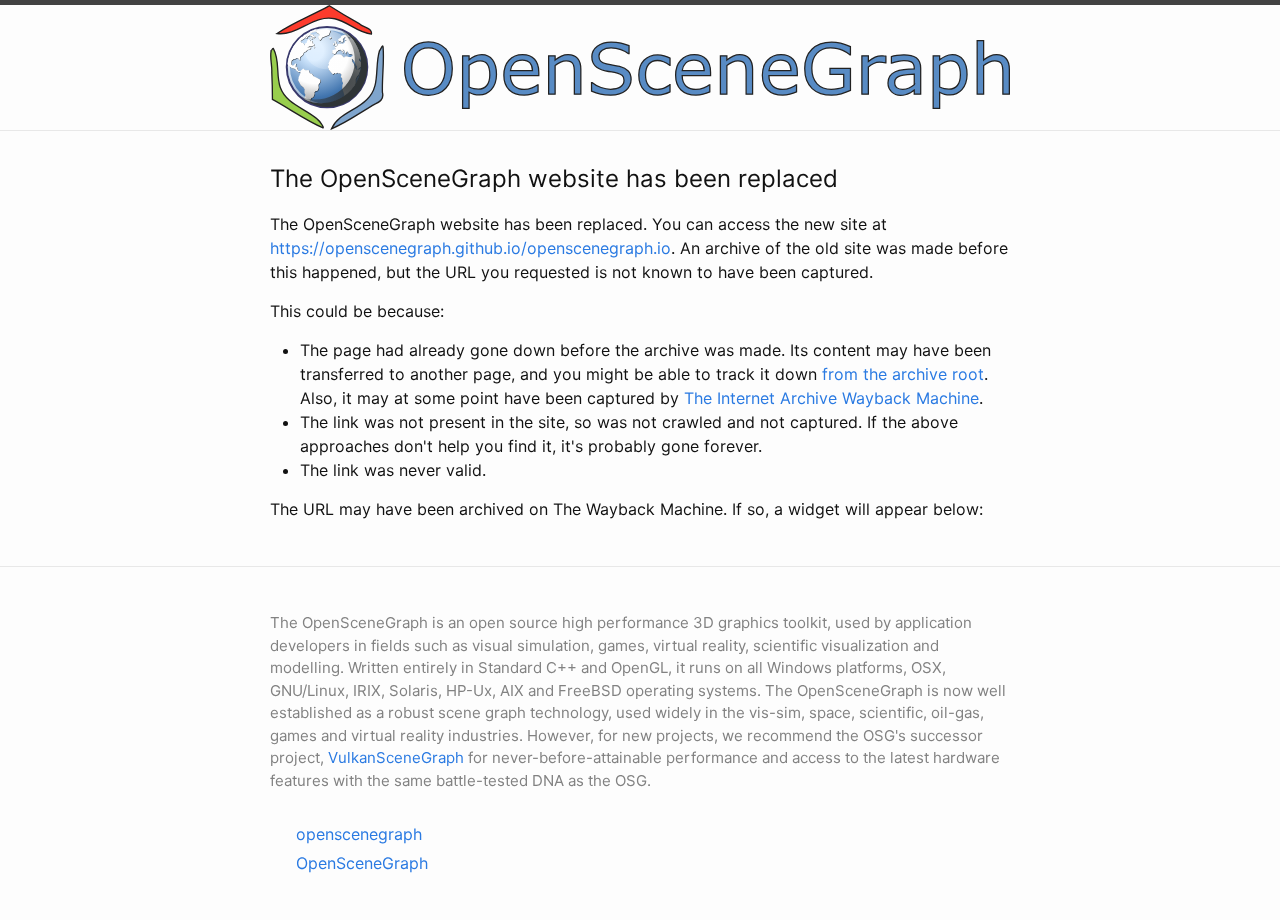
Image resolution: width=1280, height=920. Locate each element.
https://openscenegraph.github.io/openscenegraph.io (470, 248)
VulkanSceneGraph (396, 757)
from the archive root (903, 374)
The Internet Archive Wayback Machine (831, 398)
